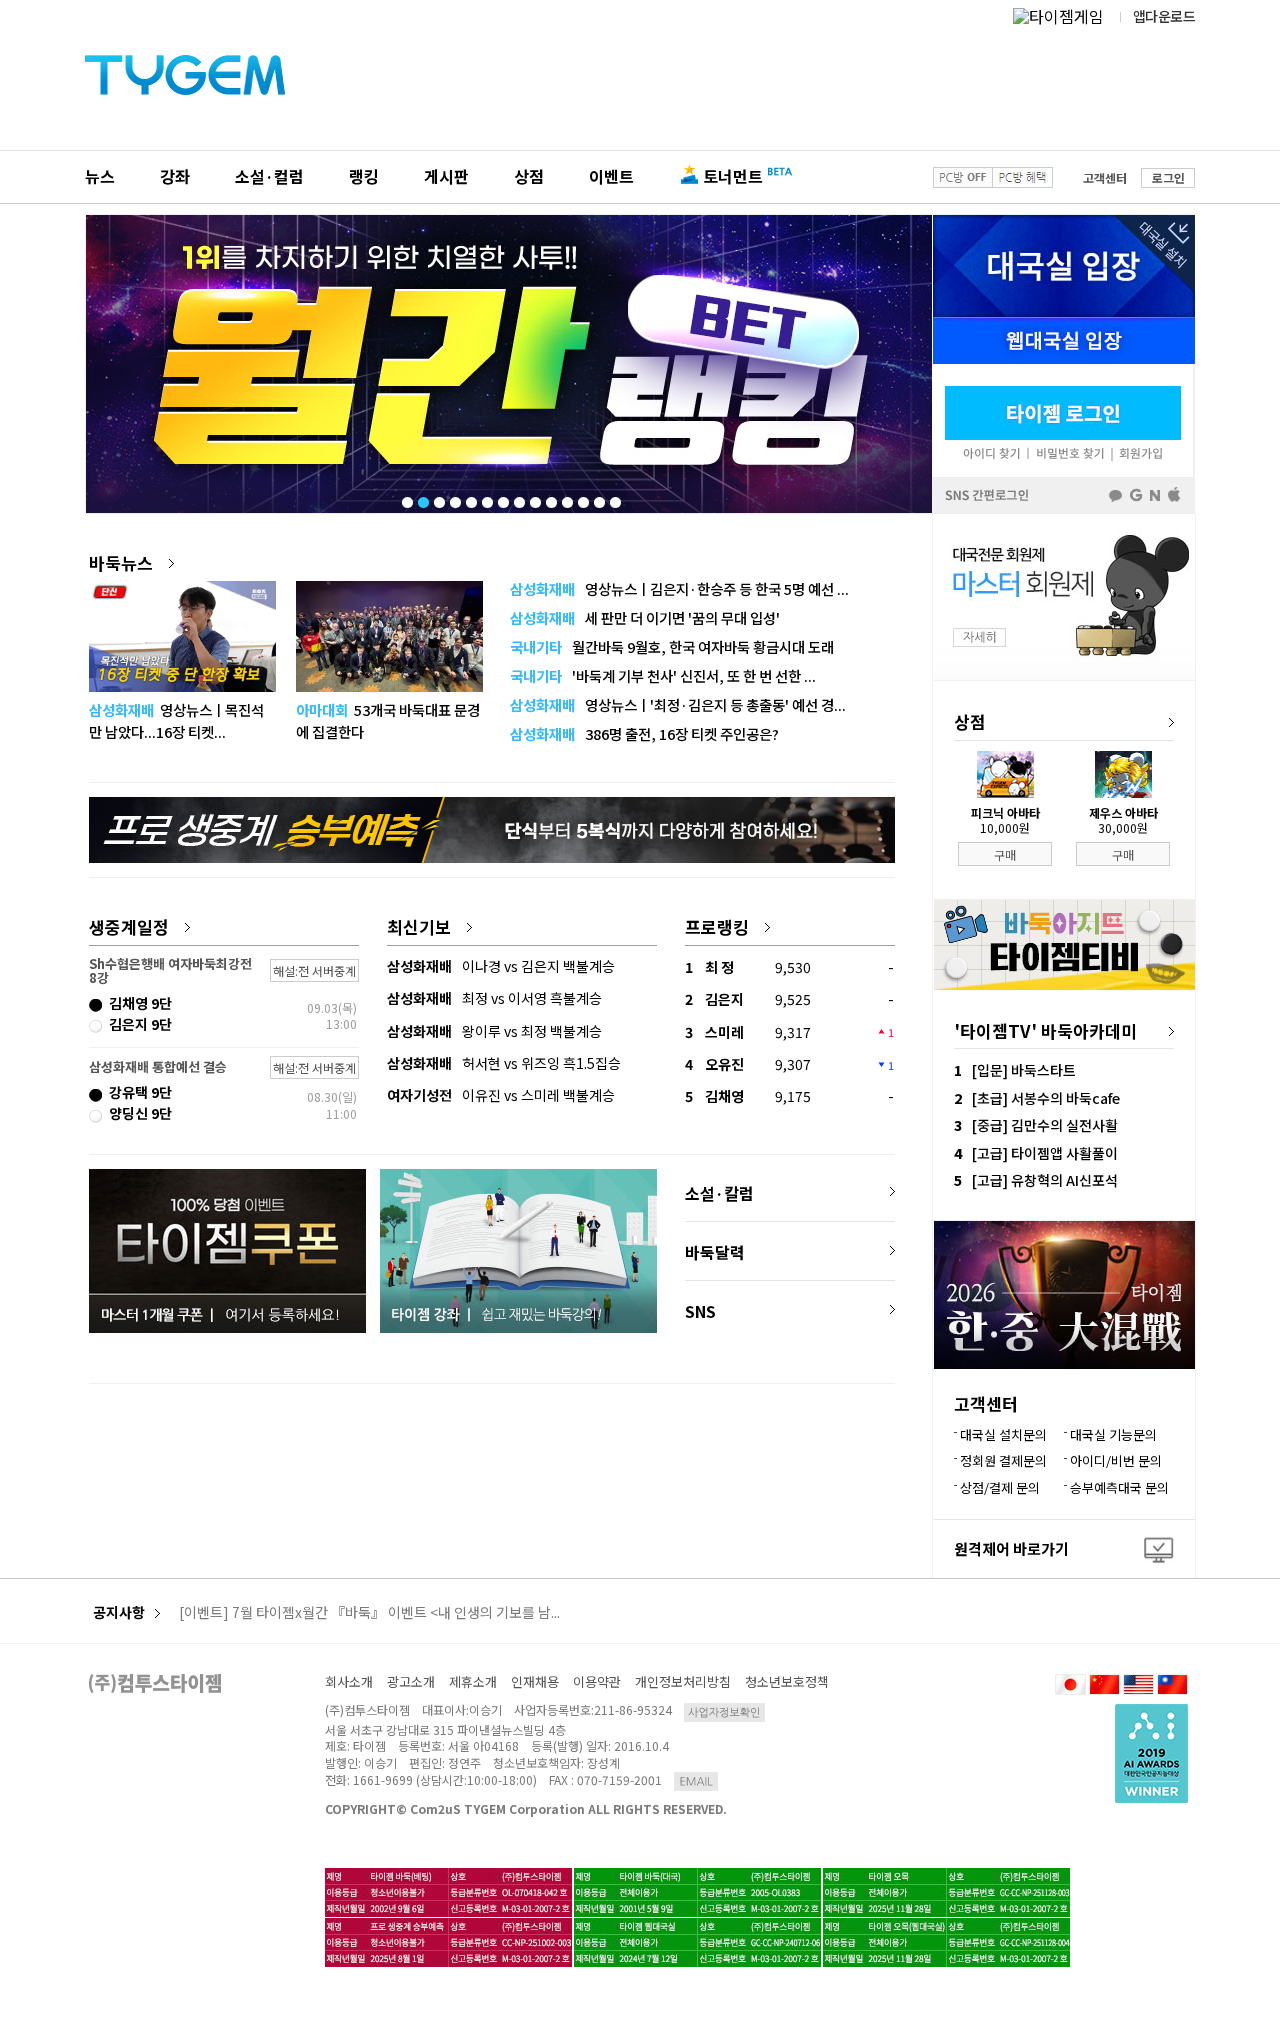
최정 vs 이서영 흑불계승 (494, 998)
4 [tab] (454, 498)
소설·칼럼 (719, 1193)
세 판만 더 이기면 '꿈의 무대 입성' (645, 617)
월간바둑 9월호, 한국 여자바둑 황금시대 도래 (672, 646)
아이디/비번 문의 (1116, 1460)
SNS (700, 1311)
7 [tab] (502, 498)
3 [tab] (438, 498)
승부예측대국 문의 (1119, 1487)
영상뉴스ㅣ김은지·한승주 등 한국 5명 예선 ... (679, 588)
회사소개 (349, 1681)
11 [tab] (566, 498)
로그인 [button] (1168, 177)
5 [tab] (470, 498)
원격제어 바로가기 (1011, 1548)
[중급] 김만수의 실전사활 (1045, 1125)
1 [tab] (406, 498)
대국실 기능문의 (1113, 1434)
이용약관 (597, 1681)
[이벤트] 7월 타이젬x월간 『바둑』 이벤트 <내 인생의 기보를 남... (369, 1613)
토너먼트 (733, 176)
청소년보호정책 (787, 1681)
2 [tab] (422, 498)
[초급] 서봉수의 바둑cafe (1046, 1098)
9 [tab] (534, 498)
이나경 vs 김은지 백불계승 (501, 966)
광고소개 (411, 1681)
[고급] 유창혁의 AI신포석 (1045, 1180)
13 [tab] (598, 498)
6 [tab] (486, 498)
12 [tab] (582, 498)
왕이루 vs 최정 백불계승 (494, 1031)
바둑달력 (715, 1252)
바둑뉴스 (121, 562)
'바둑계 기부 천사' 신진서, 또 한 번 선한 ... (663, 675)
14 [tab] (614, 498)
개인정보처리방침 (683, 1681)
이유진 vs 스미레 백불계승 (501, 1095)
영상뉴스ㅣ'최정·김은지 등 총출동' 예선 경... (678, 704)
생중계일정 (129, 926)
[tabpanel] (509, 364)
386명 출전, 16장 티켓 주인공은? (644, 733)
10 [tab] (550, 498)
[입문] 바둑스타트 (1024, 1070)
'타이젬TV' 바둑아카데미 (1045, 1030)
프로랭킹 (717, 926)
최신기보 (419, 926)
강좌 (175, 176)
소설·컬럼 (269, 176)
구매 (1005, 854)
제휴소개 (473, 1681)
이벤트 (611, 176)
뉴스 (100, 176)
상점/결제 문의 (1000, 1487)
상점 (529, 176)
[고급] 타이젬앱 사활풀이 (1045, 1153)
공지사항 (119, 1612)
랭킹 (364, 176)
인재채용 (535, 1681)
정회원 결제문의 (1003, 1460)
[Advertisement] (492, 1463)
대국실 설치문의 (1003, 1434)
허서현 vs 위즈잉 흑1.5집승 (504, 1063)
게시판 (446, 176)
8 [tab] (518, 498)
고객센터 (1105, 177)
